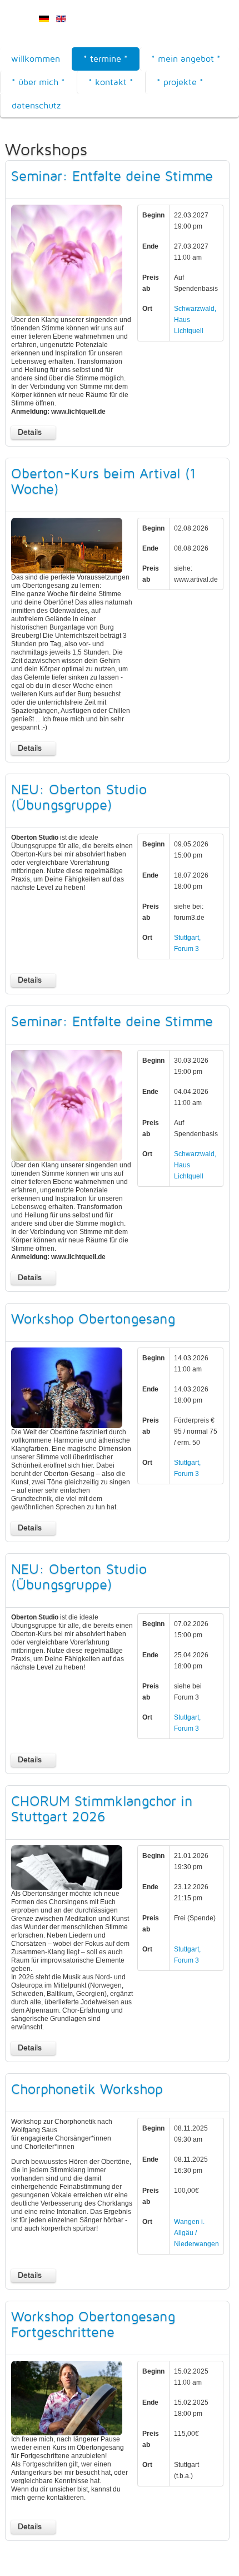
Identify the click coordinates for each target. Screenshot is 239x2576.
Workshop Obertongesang (93, 1319)
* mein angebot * (186, 59)
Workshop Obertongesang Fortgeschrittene (93, 2324)
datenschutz (36, 105)
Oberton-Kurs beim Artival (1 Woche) (103, 481)
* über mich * (38, 82)
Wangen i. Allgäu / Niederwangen (196, 2233)
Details (30, 432)
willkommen (36, 59)
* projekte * (180, 82)
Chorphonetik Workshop (87, 2089)
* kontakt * (111, 82)
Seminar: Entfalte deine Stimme (112, 176)
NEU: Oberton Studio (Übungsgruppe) (79, 797)
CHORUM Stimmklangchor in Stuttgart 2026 (102, 1809)
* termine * (106, 59)
